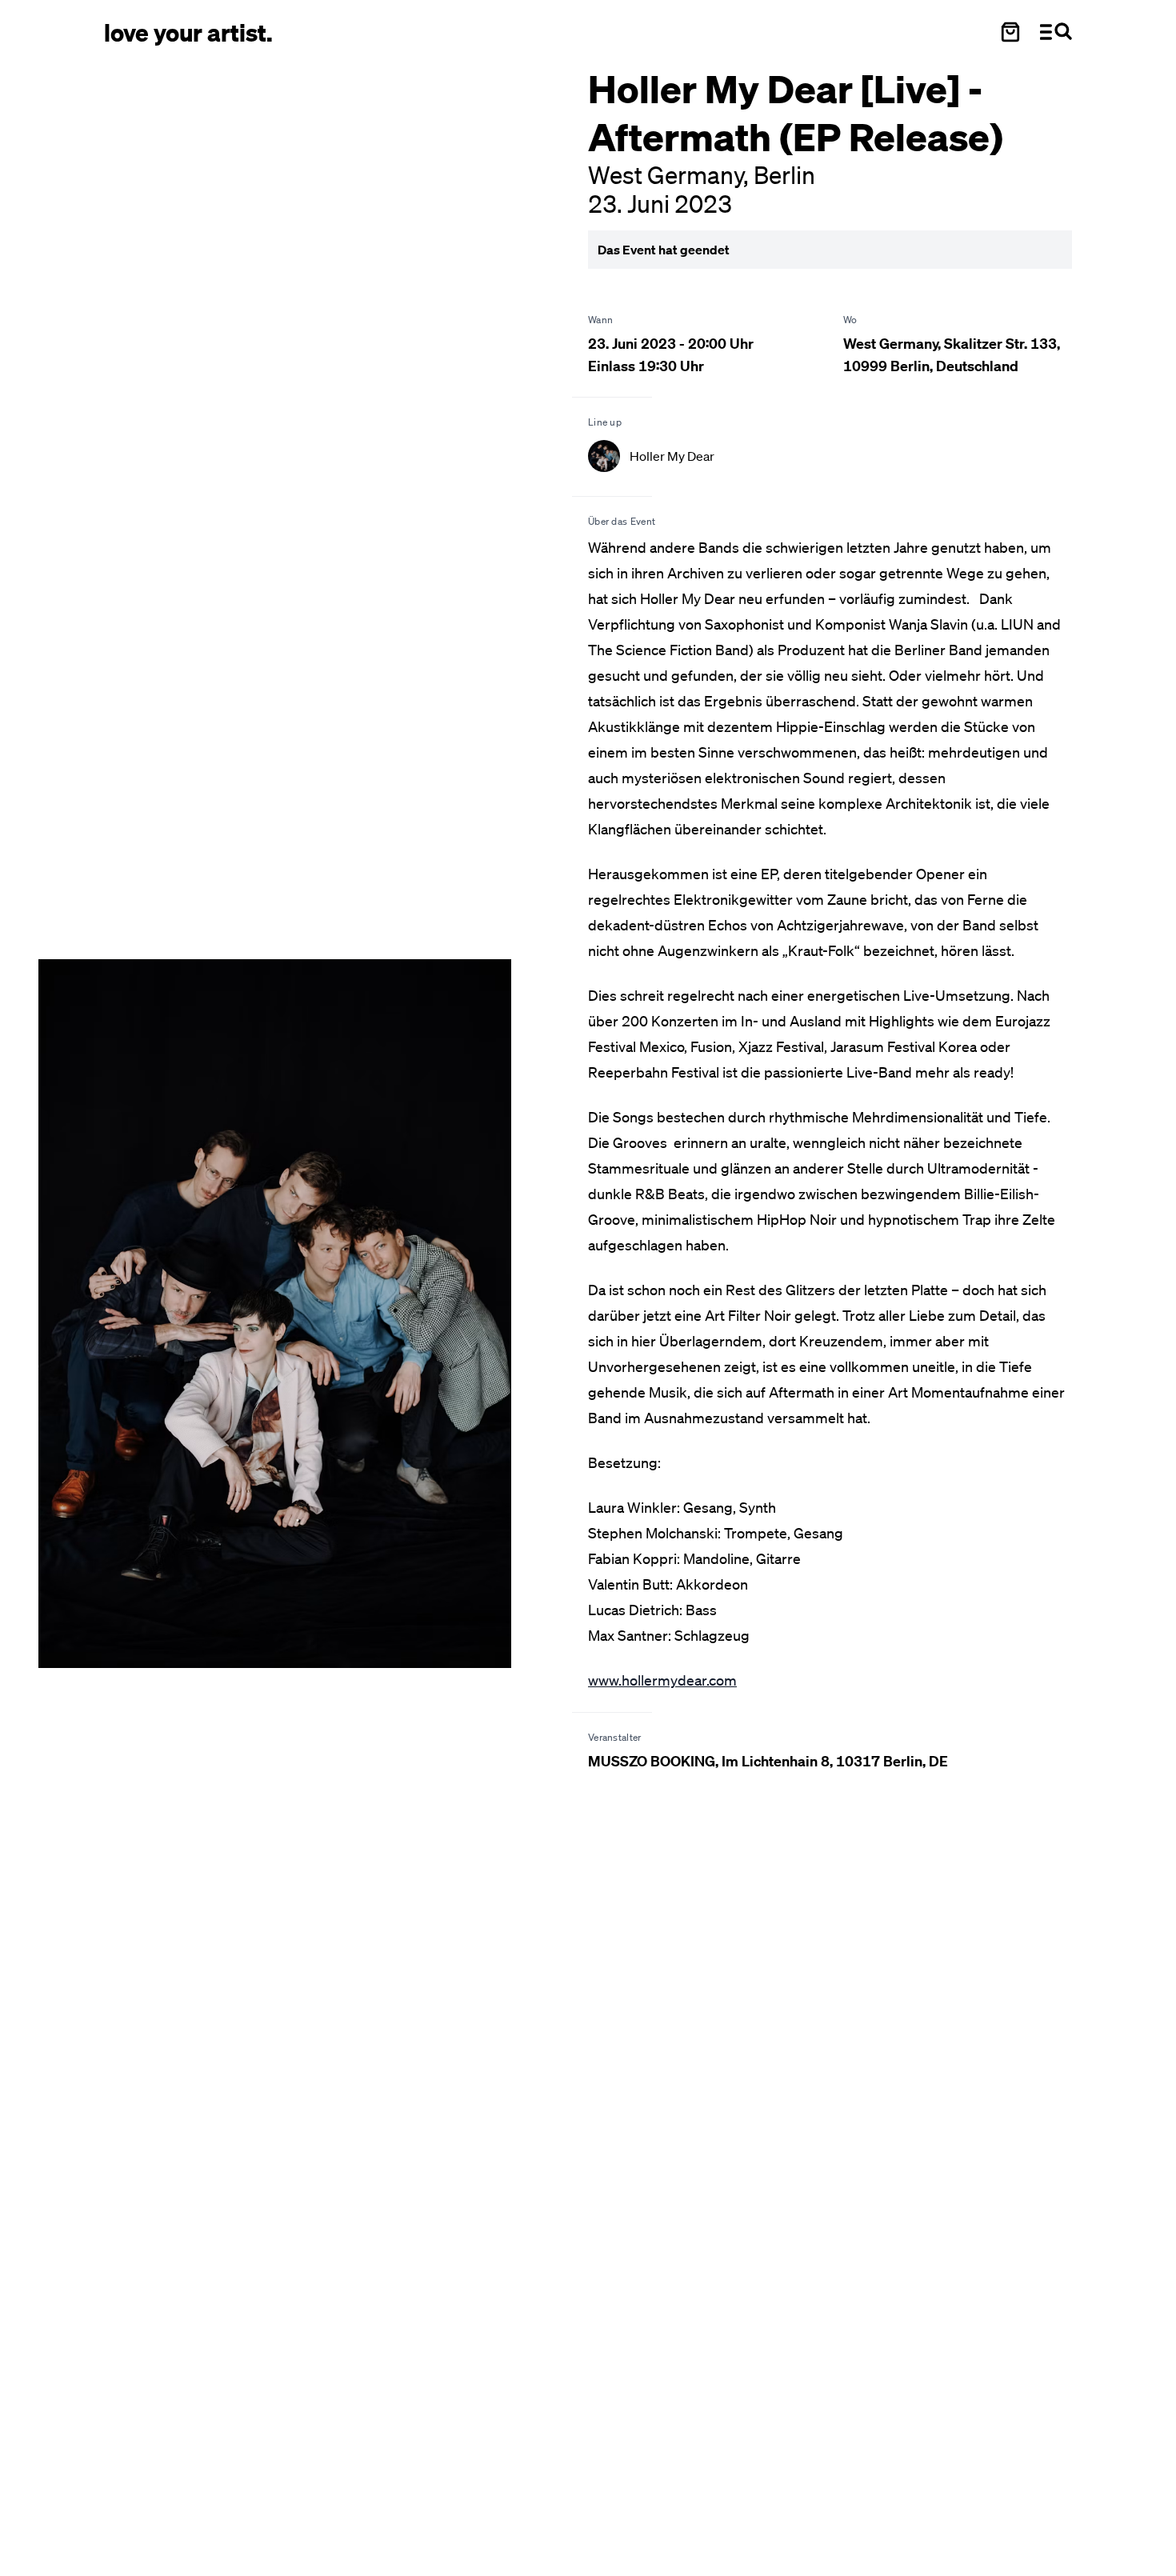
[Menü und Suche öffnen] (1056, 32)
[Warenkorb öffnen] (1010, 32)
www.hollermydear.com (662, 1680)
